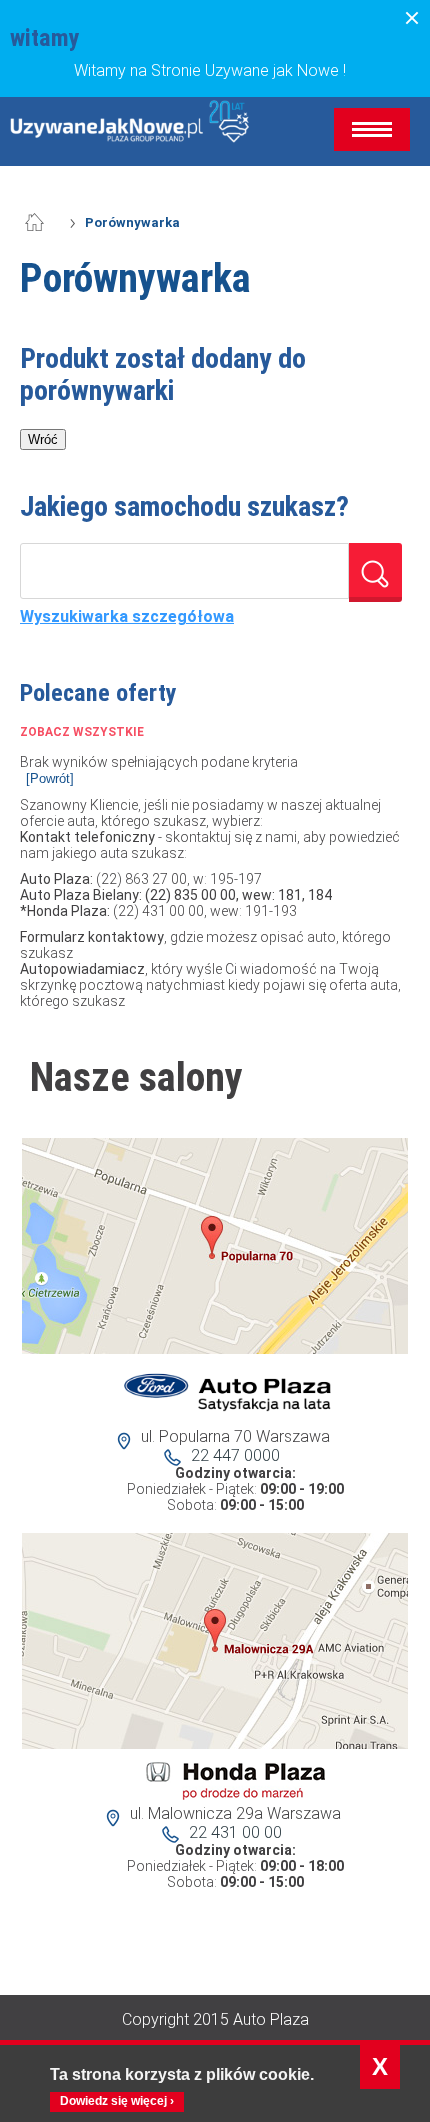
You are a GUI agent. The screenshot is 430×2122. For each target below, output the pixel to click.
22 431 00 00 (235, 1832)
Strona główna (45, 223)
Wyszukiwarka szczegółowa (127, 617)
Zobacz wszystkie (82, 732)
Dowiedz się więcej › (117, 2101)
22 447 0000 (235, 1455)
